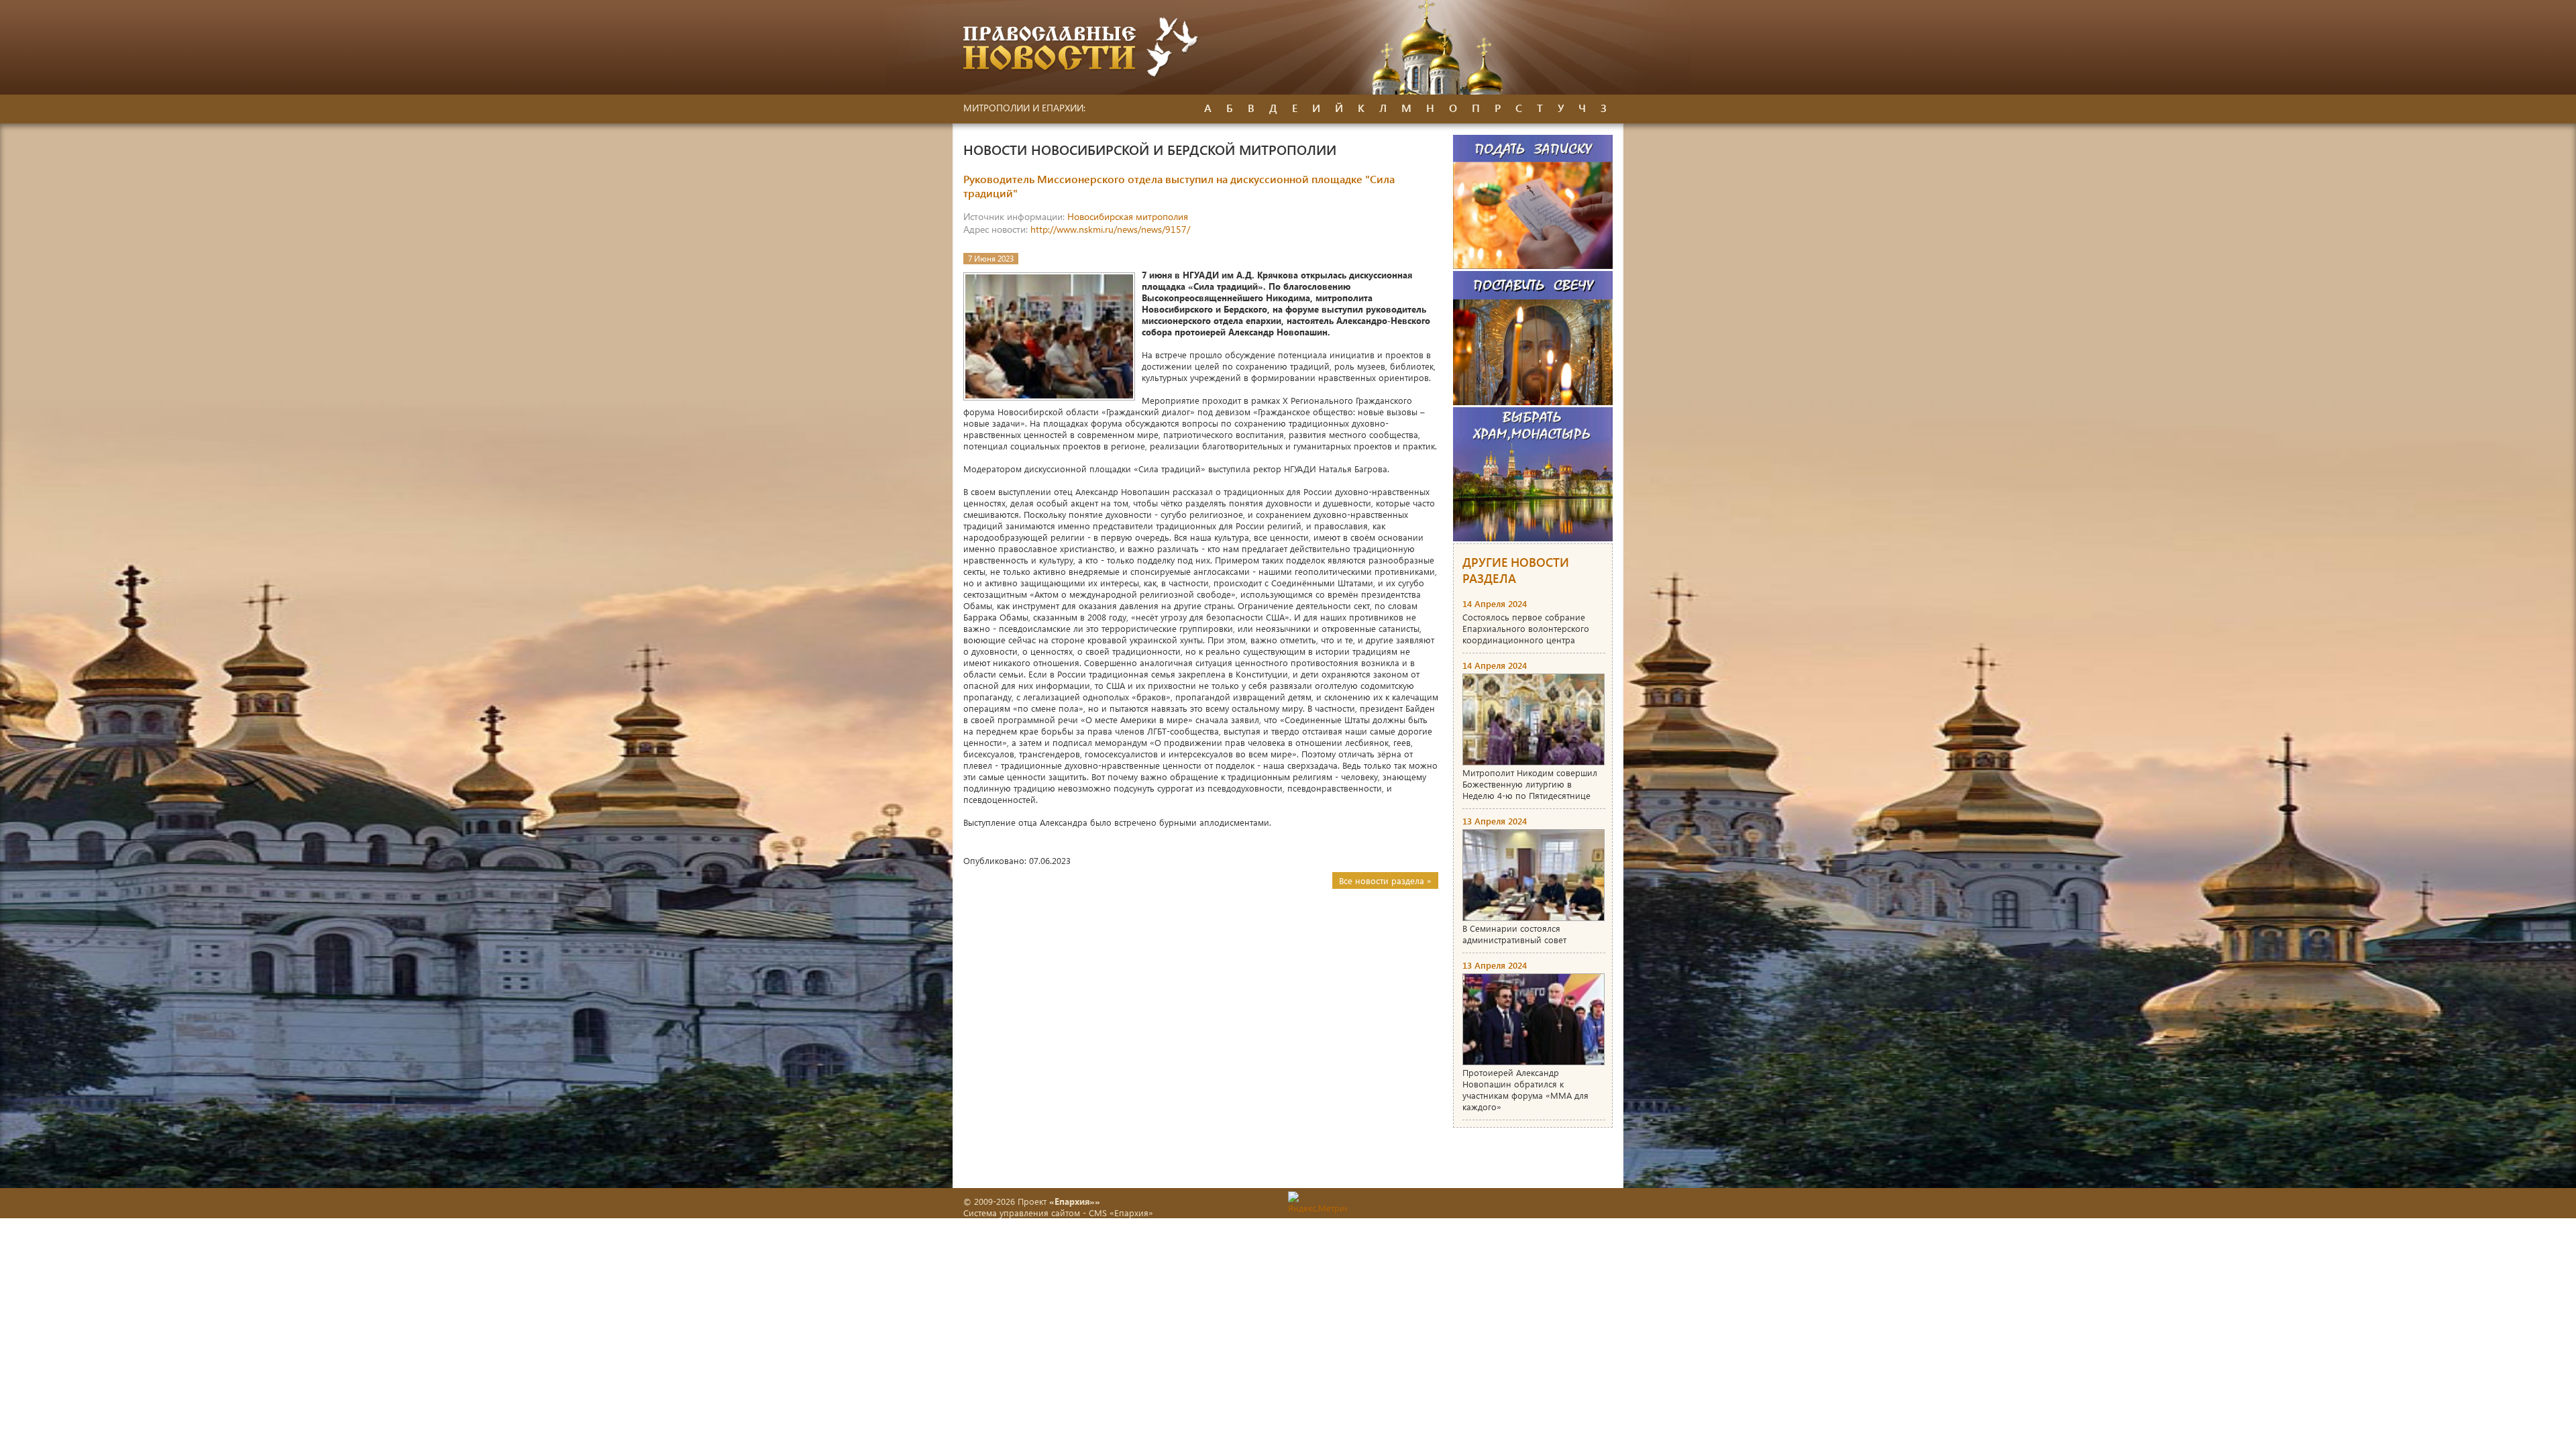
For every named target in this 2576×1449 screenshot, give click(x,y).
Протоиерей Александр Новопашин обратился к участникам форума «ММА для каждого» (1525, 1089)
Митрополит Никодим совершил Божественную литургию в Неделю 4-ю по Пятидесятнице (1530, 784)
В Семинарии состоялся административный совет (1514, 934)
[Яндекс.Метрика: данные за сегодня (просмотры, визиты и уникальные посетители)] (1318, 1202)
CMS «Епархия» (1121, 1213)
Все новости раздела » (1385, 880)
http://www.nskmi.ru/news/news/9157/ (1110, 229)
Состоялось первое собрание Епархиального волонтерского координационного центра (1526, 628)
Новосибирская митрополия (1128, 216)
